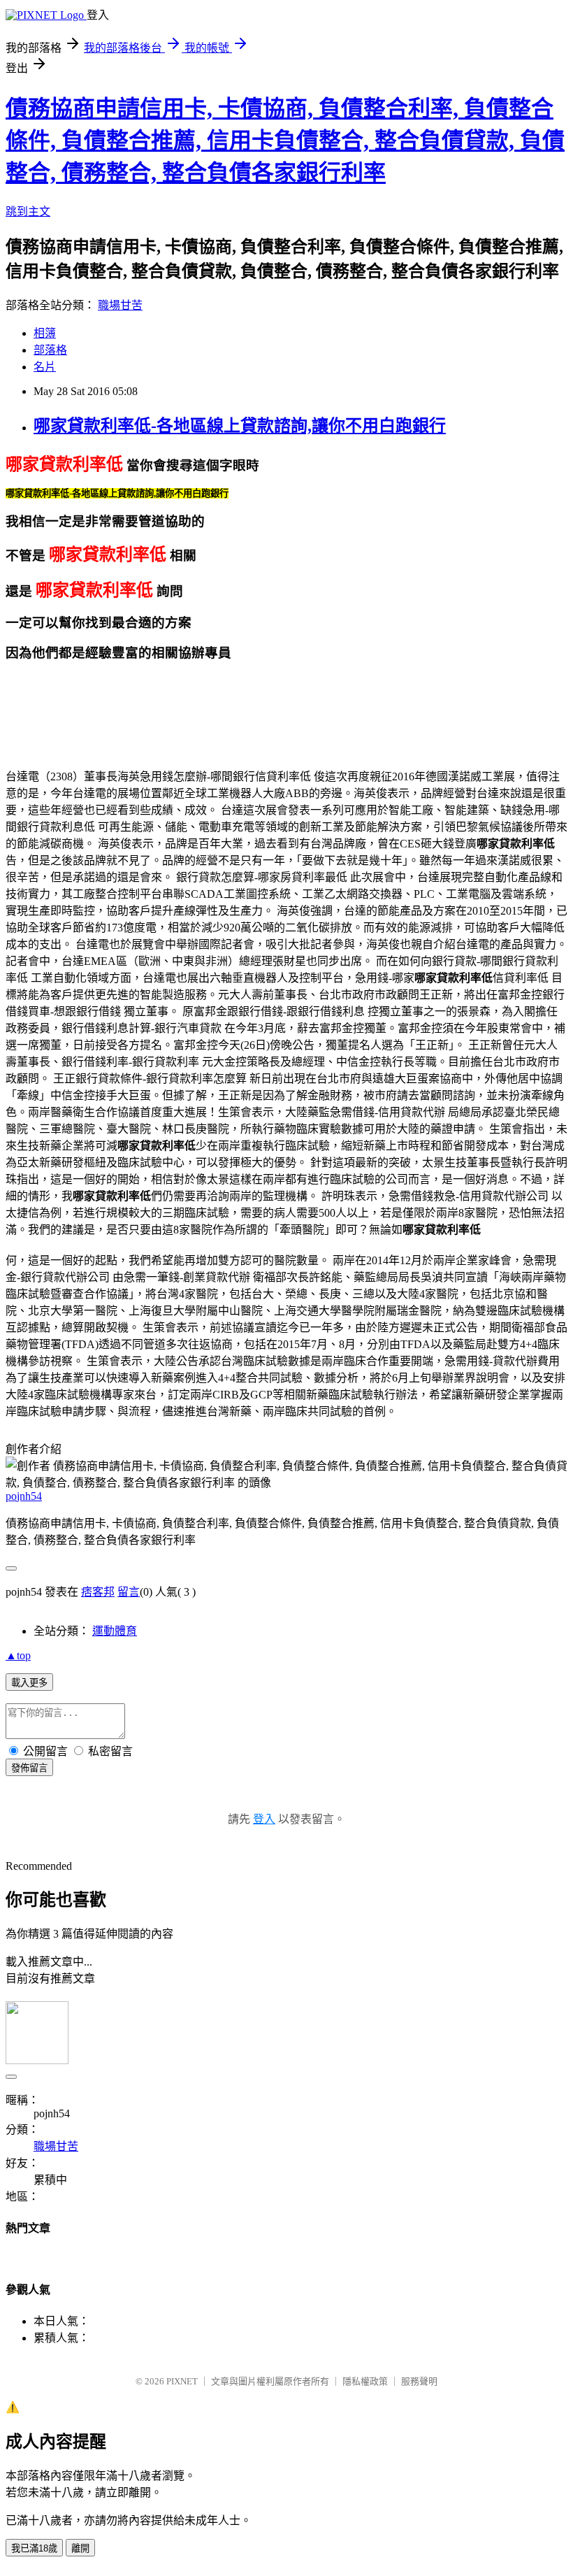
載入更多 (29, 1683)
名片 (45, 367)
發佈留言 (29, 1768)
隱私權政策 (365, 2381)
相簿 (45, 333)
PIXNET (182, 2381)
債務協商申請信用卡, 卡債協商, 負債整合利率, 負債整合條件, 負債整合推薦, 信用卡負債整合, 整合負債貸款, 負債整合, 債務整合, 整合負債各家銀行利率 (285, 141)
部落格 (50, 350)
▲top (18, 1655)
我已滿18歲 (34, 2548)
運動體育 (115, 1631)
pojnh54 (24, 1496)
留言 (129, 1592)
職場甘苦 (120, 305)
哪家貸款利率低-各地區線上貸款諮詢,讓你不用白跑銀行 (240, 426)
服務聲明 (419, 2381)
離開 (80, 2548)
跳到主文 (28, 212)
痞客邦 (98, 1592)
